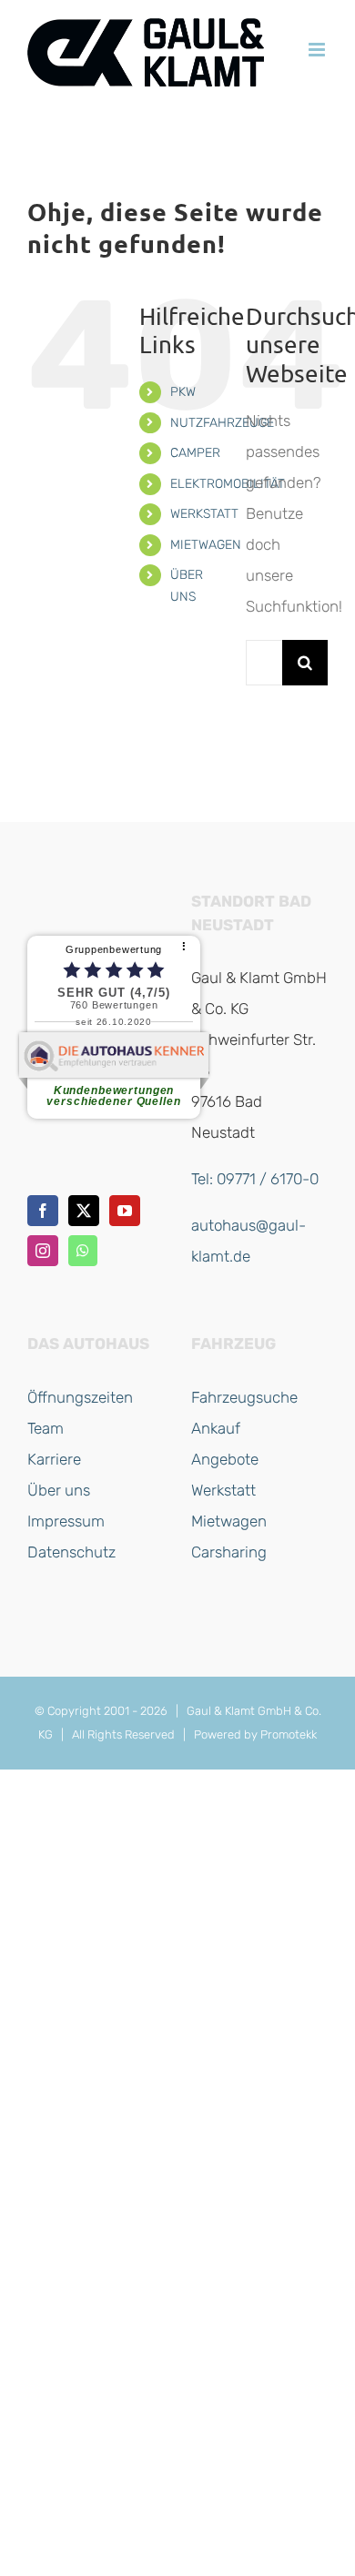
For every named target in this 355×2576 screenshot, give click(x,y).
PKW (183, 392)
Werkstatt (223, 1490)
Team (46, 1428)
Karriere (54, 1459)
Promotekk (289, 1734)
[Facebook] (43, 1211)
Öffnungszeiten (80, 1397)
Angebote (225, 1459)
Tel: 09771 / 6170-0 (255, 1179)
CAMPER (195, 453)
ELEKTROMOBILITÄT (228, 484)
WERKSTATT (204, 514)
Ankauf (216, 1428)
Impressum (66, 1521)
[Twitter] (84, 1211)
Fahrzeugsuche (244, 1397)
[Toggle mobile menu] (318, 50)
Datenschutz (71, 1552)
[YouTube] (125, 1211)
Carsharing (229, 1552)
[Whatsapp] (83, 1251)
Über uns (59, 1490)
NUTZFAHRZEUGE (222, 423)
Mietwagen (229, 1521)
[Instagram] (43, 1251)
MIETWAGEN (206, 545)
